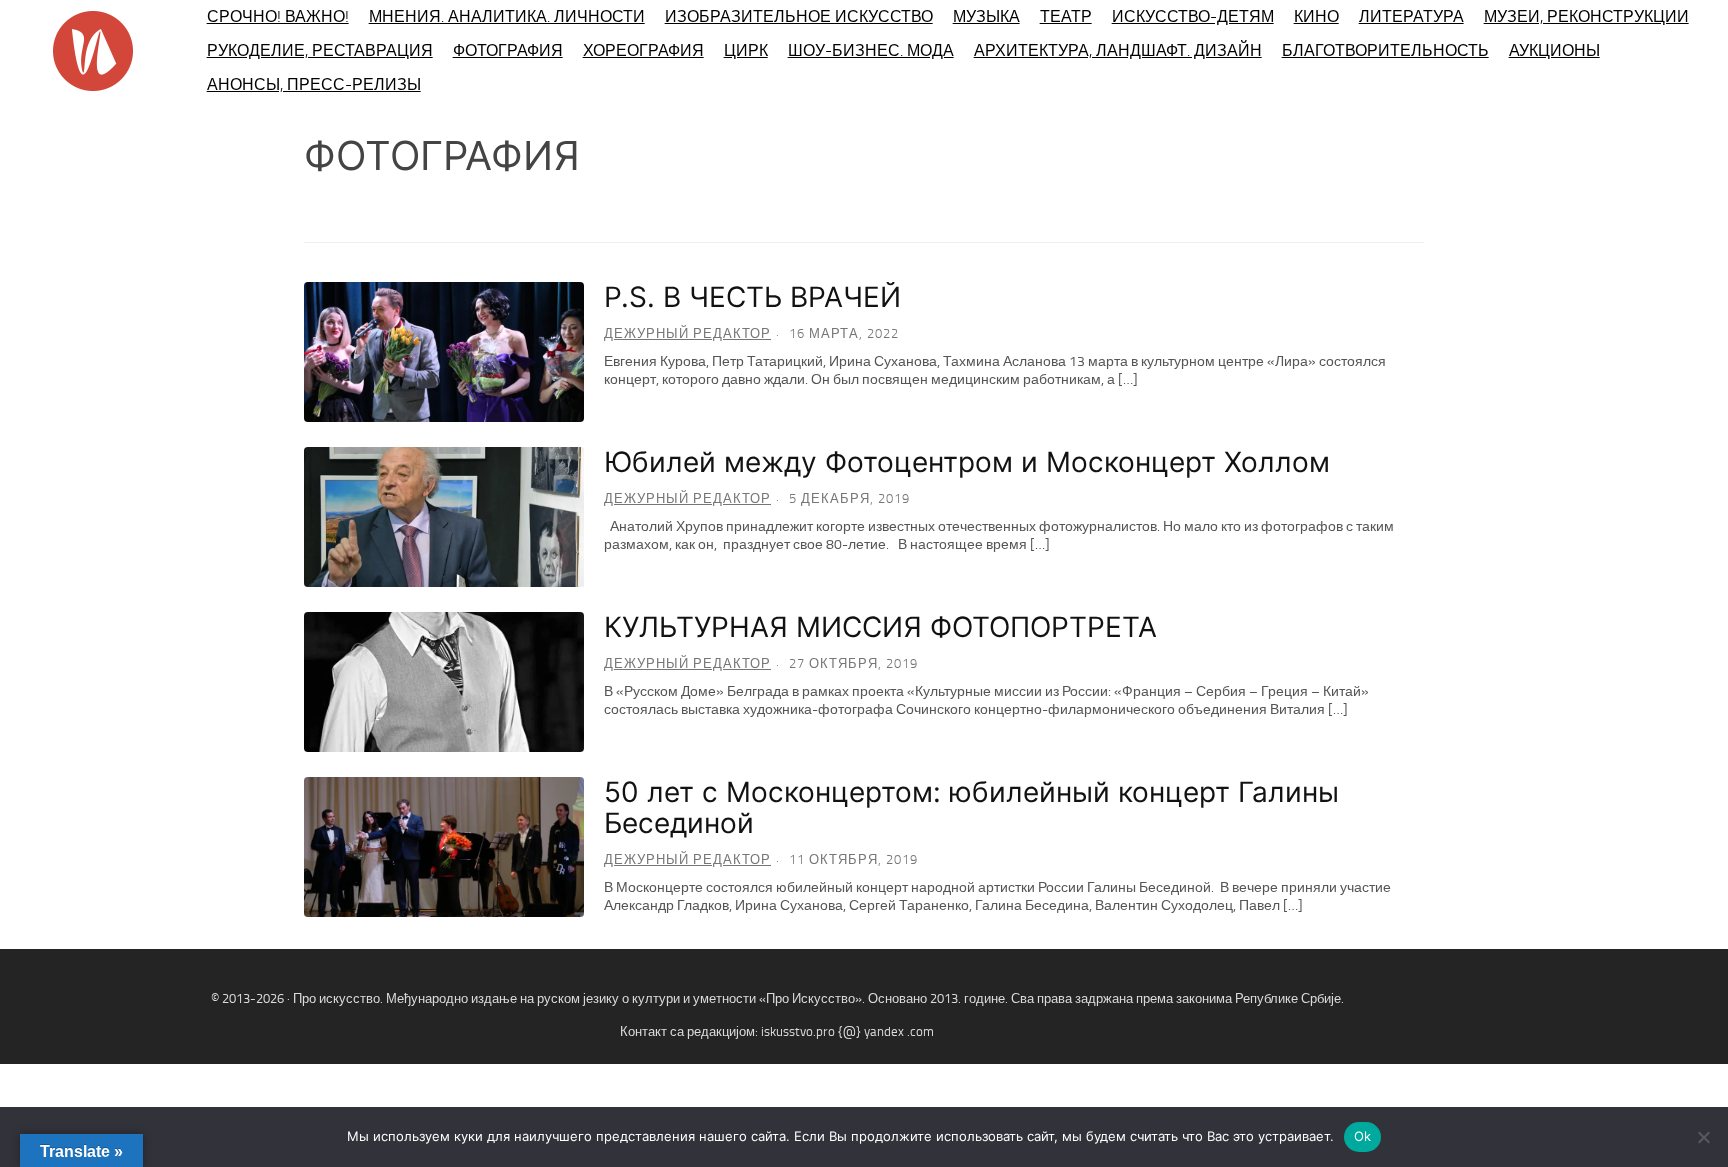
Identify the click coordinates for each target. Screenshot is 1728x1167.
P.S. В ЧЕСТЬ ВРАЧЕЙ (752, 297)
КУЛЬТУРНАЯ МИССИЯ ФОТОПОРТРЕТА (880, 627)
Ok (1363, 1136)
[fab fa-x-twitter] (1694, 1021)
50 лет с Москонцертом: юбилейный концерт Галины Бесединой (971, 807)
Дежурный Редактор (687, 333)
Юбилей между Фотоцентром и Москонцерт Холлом (967, 462)
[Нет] (1703, 1137)
